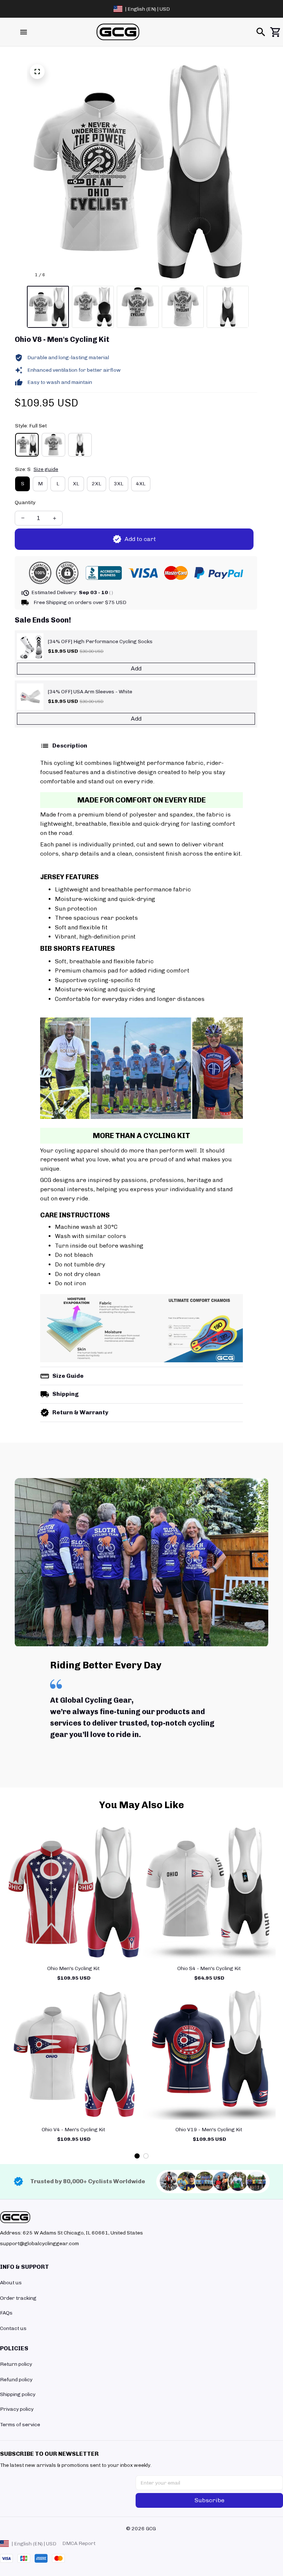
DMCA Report (79, 2543)
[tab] (137, 2156)
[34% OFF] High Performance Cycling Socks (100, 642)
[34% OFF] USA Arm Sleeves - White (90, 692)
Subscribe (209, 2500)
